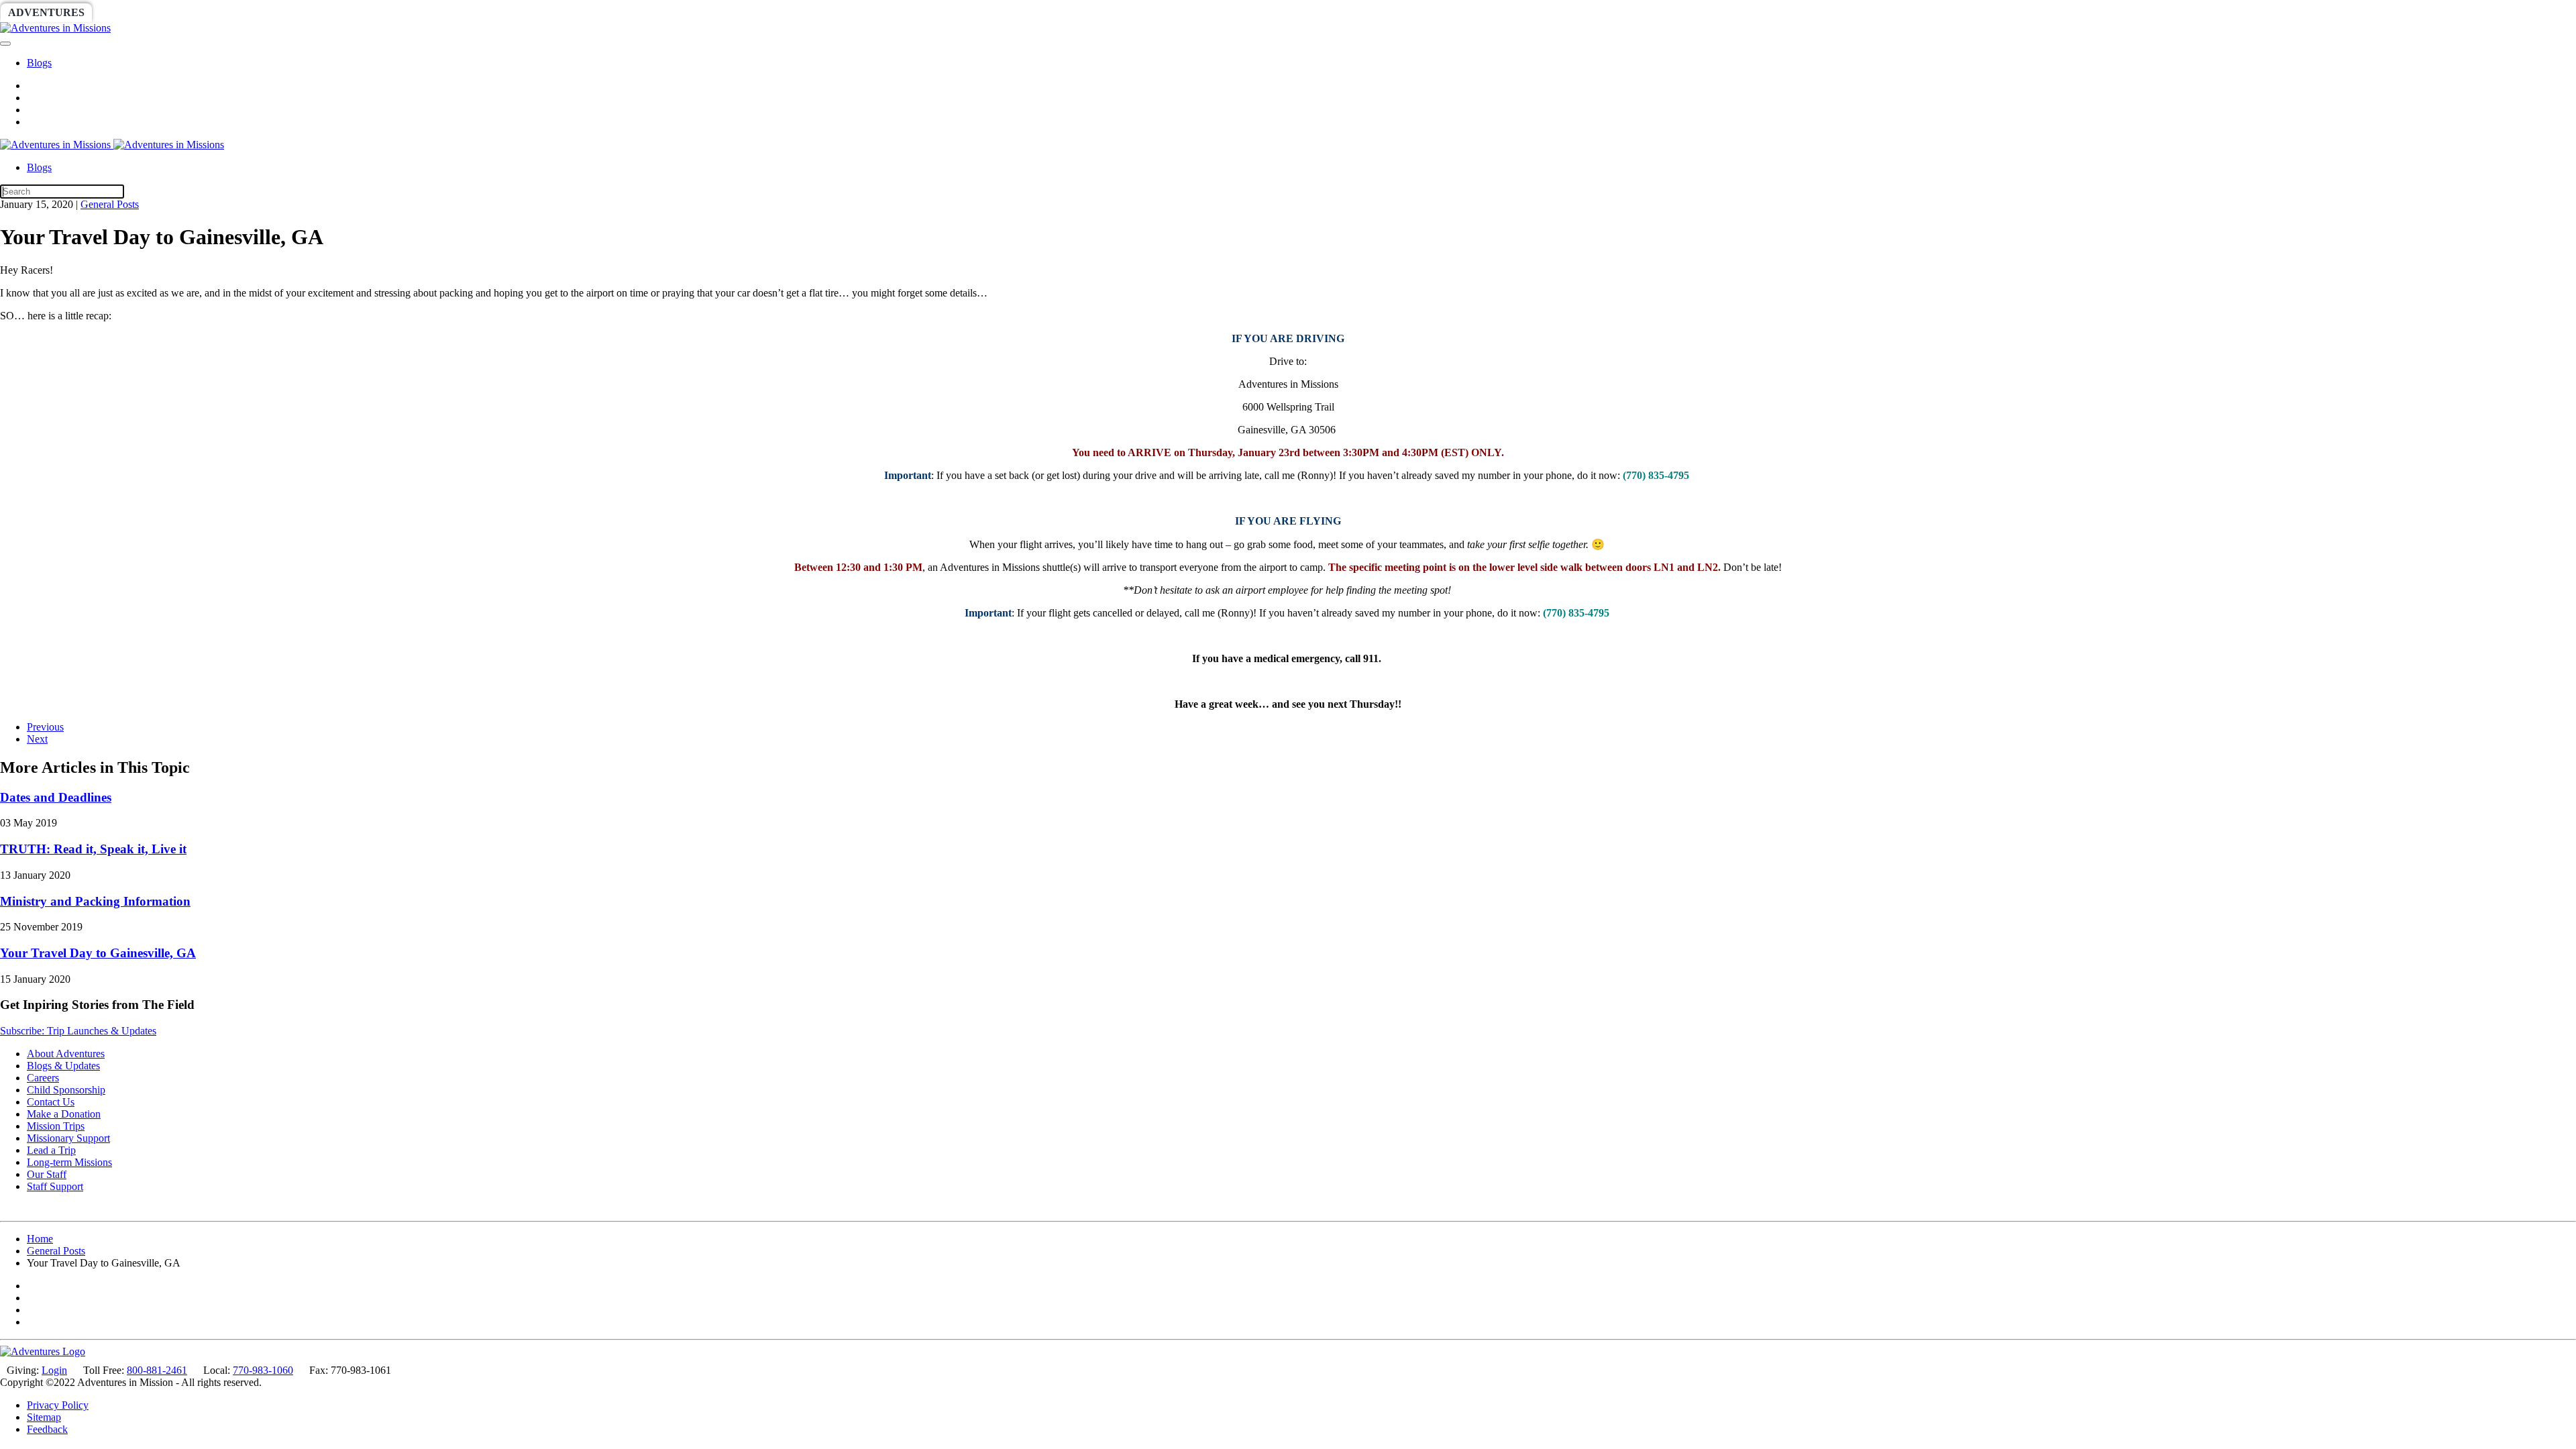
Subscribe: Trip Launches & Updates (78, 1031)
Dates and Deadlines (56, 797)
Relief (404, 12)
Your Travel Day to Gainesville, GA (98, 953)
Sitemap (44, 1417)
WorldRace (140, 12)
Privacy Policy (58, 1405)
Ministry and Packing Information (95, 901)
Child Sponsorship (66, 1090)
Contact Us (51, 1102)
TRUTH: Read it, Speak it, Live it (93, 849)
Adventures (46, 12)
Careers (43, 1078)
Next (37, 739)
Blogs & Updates (63, 1066)
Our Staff (47, 1174)
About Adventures (66, 1054)
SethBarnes (233, 12)
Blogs (39, 63)
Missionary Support (68, 1138)
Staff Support (55, 1186)
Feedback (47, 1429)
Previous (45, 727)
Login (54, 1370)
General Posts (110, 204)
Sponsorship (326, 12)
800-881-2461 (157, 1370)
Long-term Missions (69, 1162)
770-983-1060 (263, 1370)
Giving (463, 12)
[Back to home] (55, 28)
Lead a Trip (51, 1150)
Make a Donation (64, 1114)
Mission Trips (56, 1126)
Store (520, 12)
